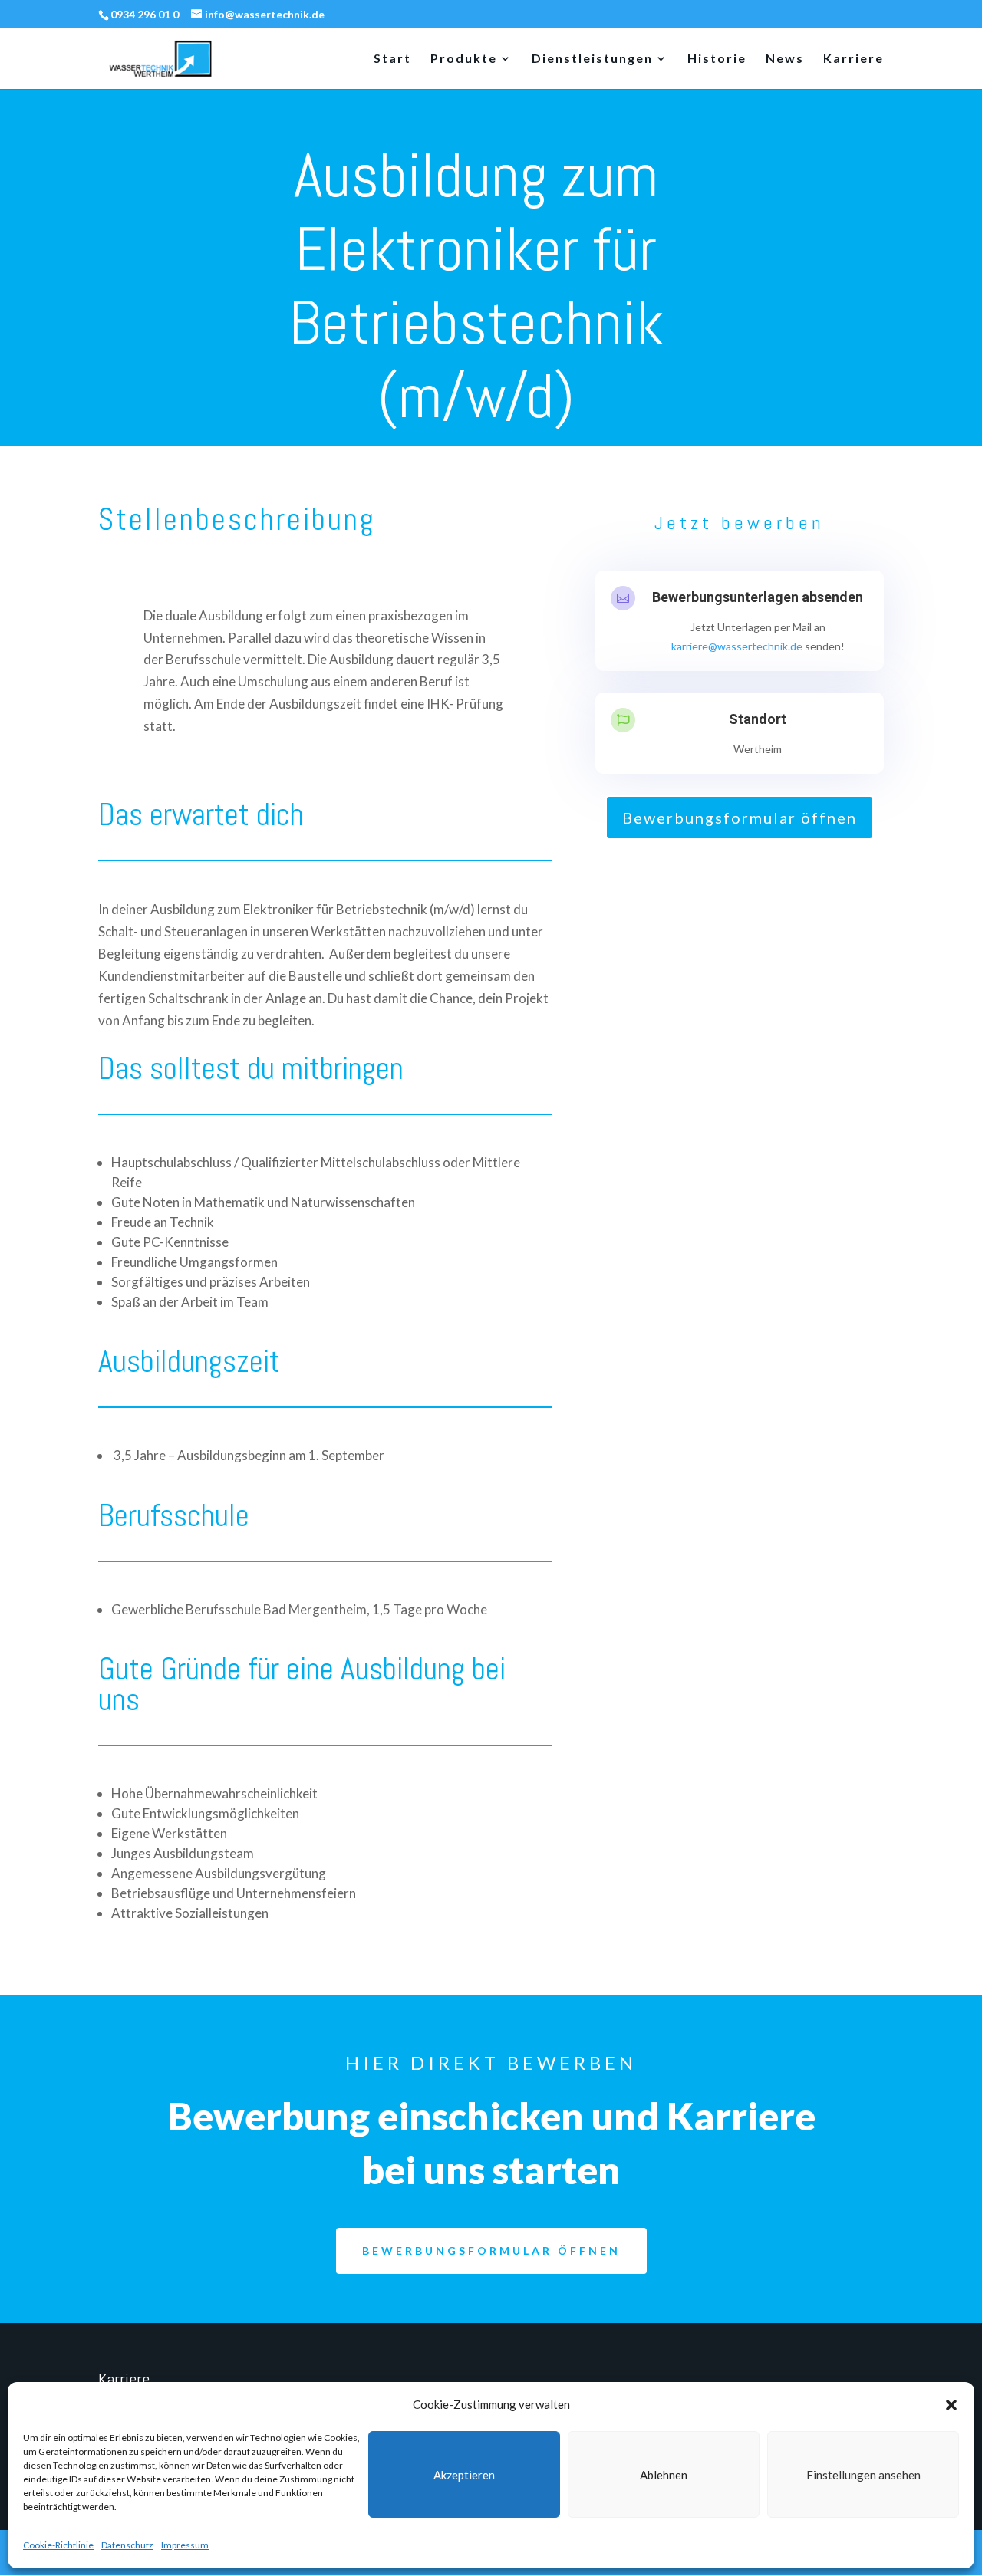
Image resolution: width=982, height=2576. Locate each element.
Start (392, 59)
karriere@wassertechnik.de (737, 646)
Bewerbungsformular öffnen (740, 818)
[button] (951, 2405)
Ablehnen (664, 2475)
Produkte (464, 59)
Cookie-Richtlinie (58, 2545)
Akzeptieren (464, 2475)
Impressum (185, 2545)
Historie (717, 59)
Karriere (853, 59)
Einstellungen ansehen (863, 2475)
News (785, 59)
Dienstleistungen (592, 59)
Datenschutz (127, 2545)
